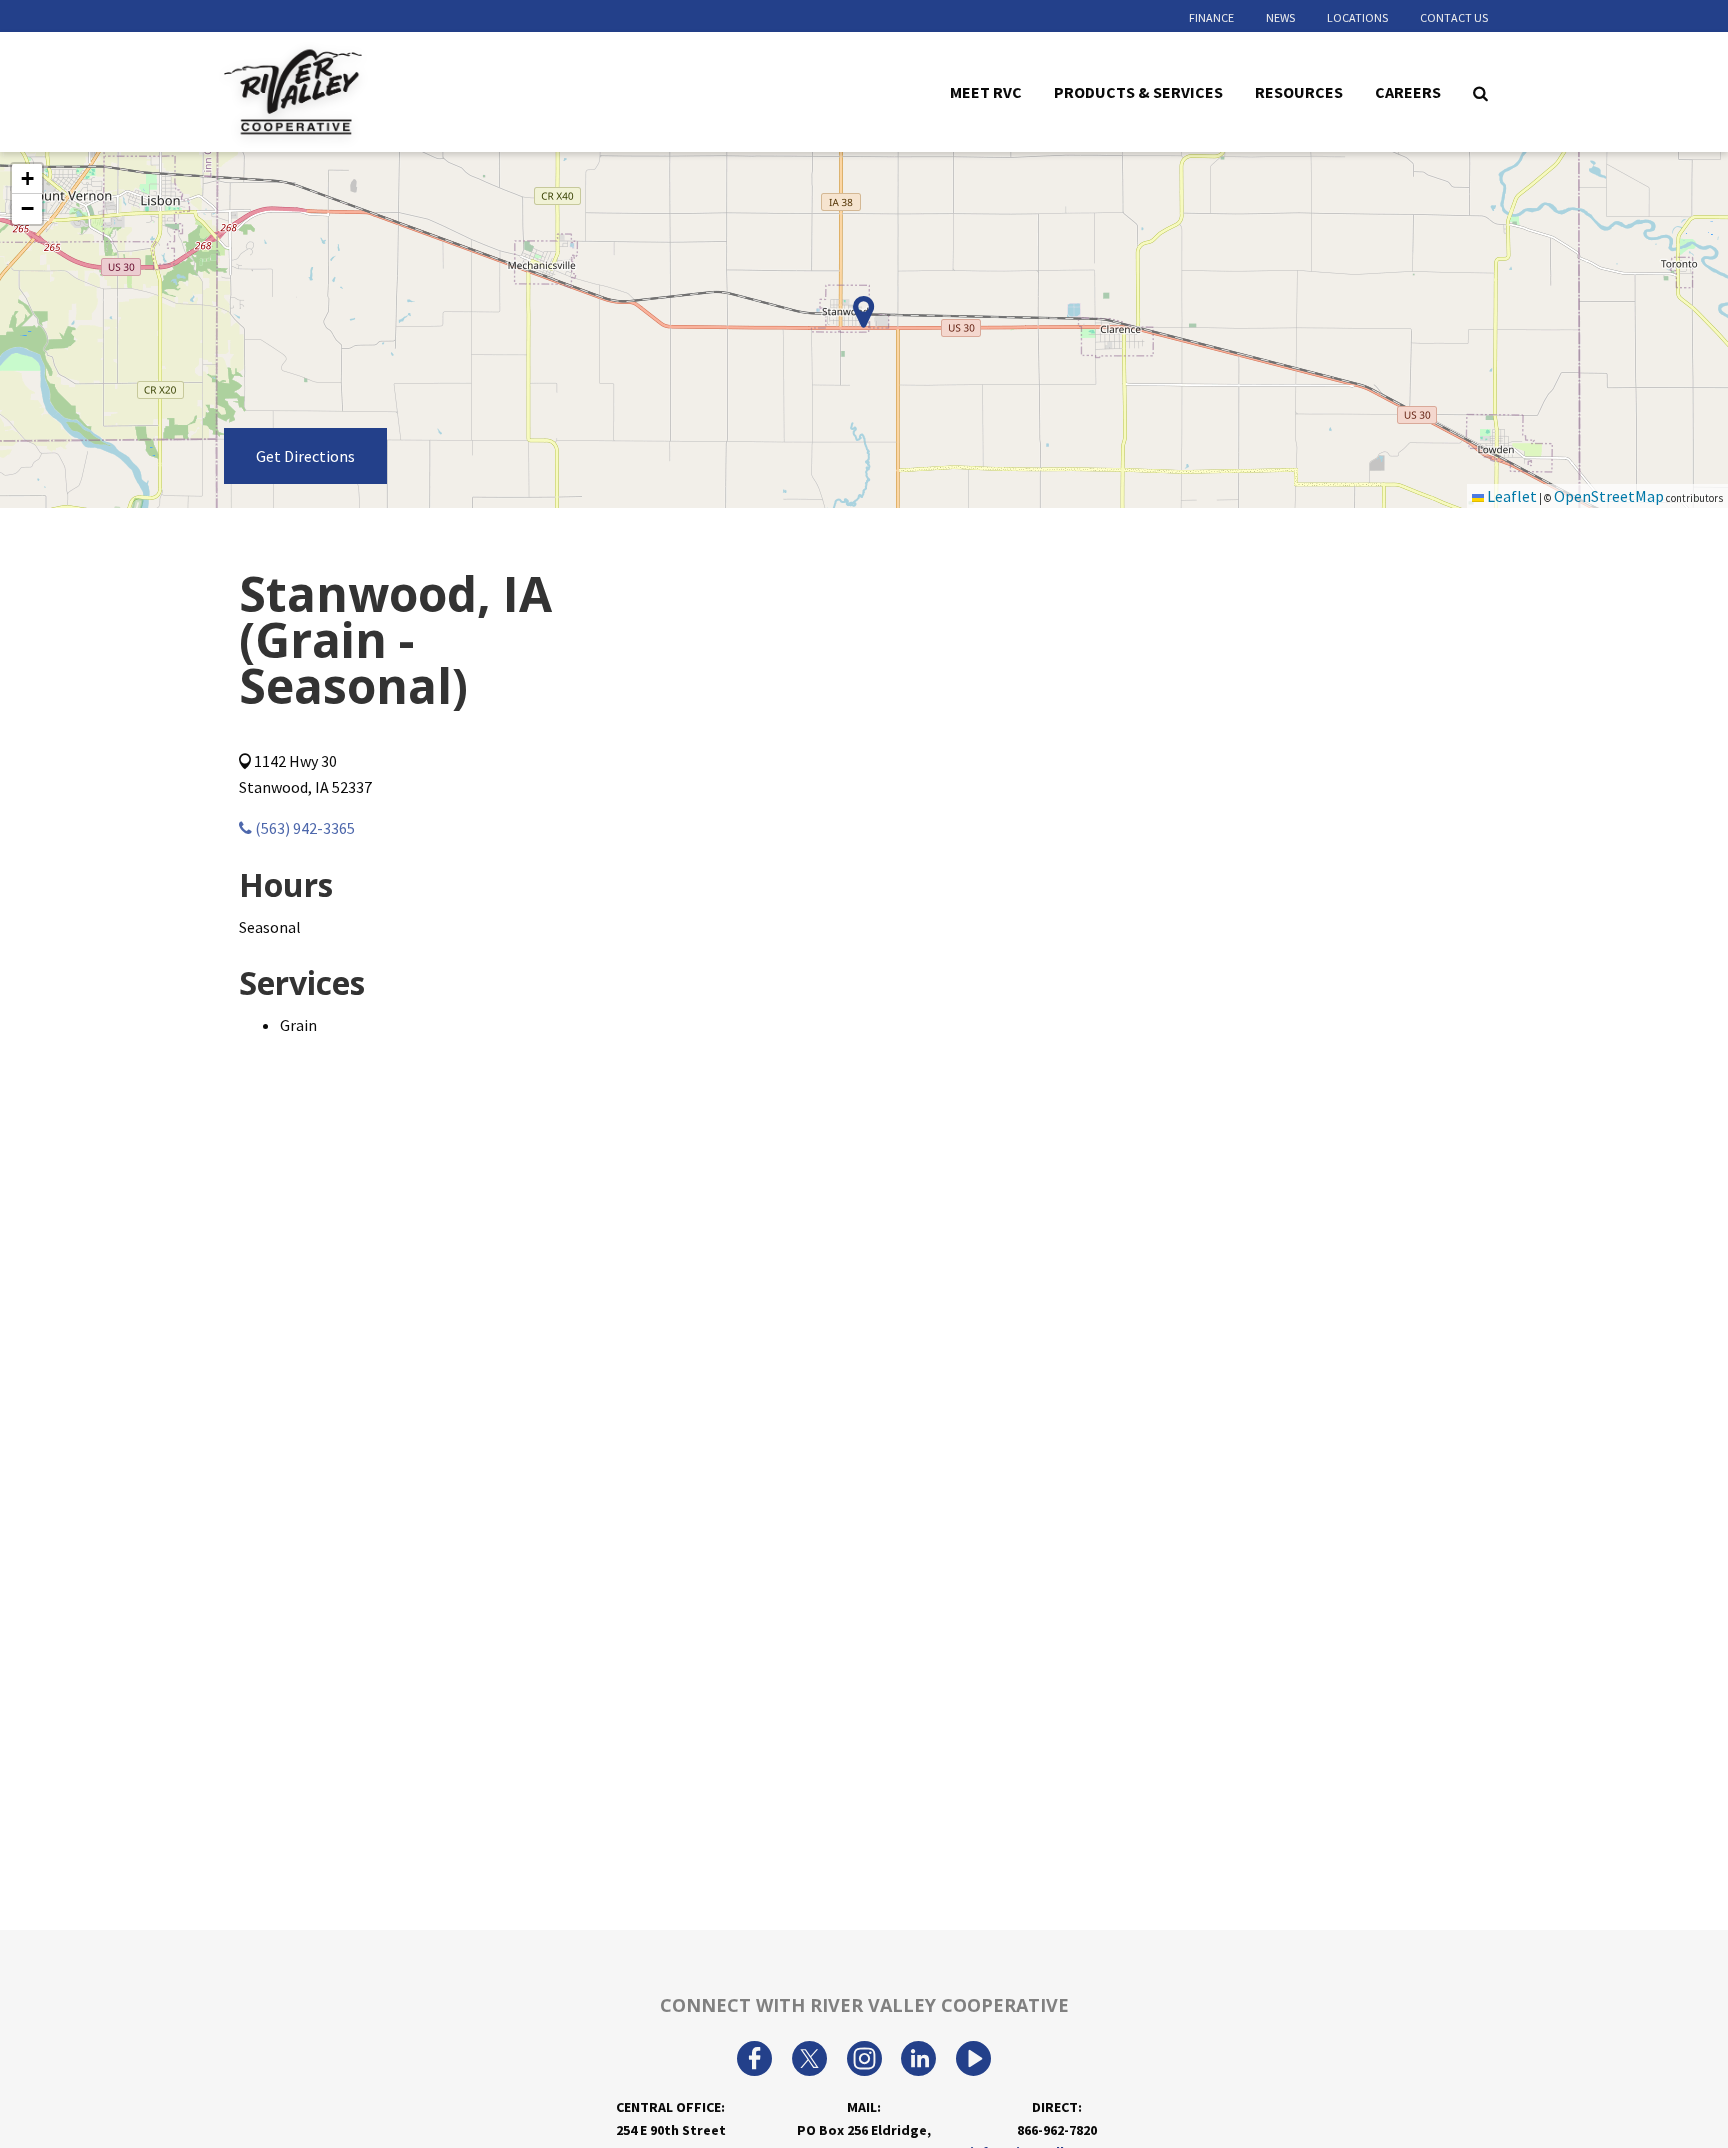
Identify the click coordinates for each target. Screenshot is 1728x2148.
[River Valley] (349, 92)
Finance (1211, 17)
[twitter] (809, 2061)
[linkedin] (918, 2061)
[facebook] (754, 2061)
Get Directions (305, 456)
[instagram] (864, 2061)
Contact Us (1454, 17)
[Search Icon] (1480, 92)
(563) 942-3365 (303, 828)
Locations (1357, 17)
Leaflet (1510, 496)
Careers (1408, 91)
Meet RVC (986, 91)
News (1280, 17)
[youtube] (973, 2061)
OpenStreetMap (1609, 496)
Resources (1299, 91)
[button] (27, 179)
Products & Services (1138, 91)
